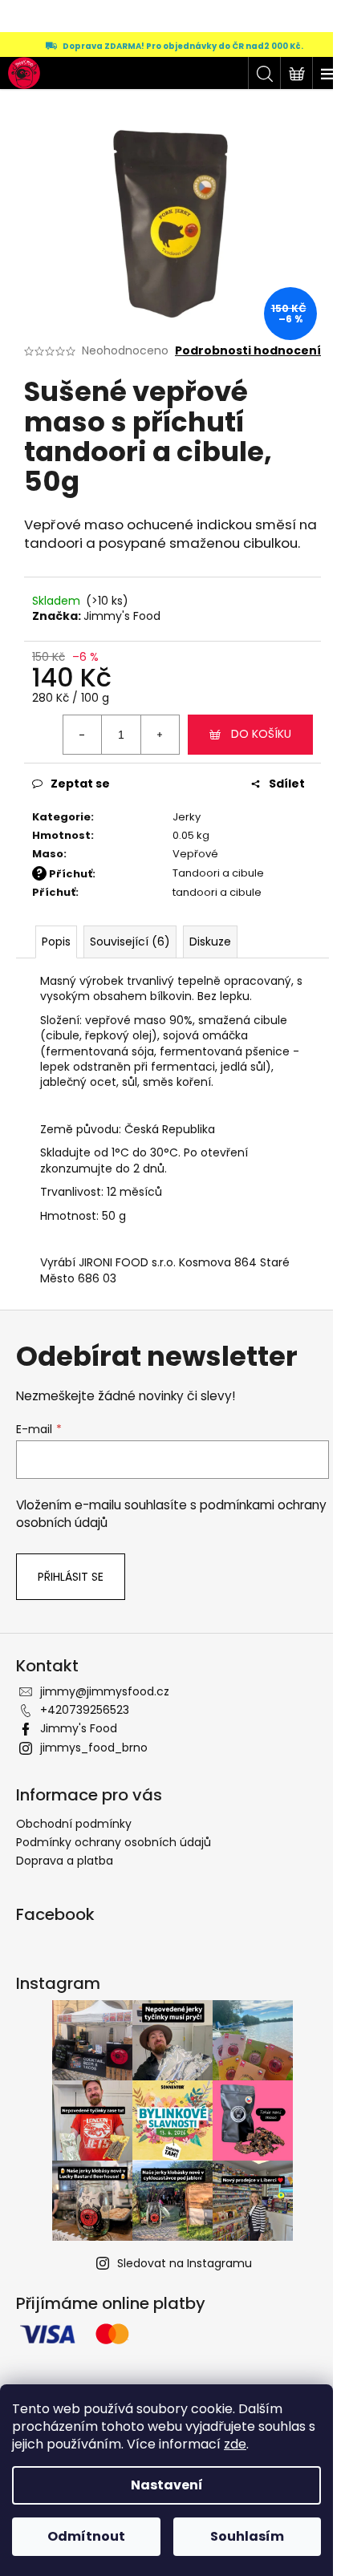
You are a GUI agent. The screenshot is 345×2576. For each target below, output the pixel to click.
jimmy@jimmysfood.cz (105, 1691)
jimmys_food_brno (94, 1748)
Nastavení (167, 2485)
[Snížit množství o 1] (83, 735)
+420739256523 (85, 1710)
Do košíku (261, 734)
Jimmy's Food (122, 616)
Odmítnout (86, 2536)
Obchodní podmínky (74, 1824)
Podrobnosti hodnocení (248, 351)
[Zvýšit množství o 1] (160, 735)
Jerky (187, 817)
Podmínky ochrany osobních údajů (114, 1842)
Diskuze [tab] (210, 942)
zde (235, 2444)
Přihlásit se (71, 1577)
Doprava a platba (65, 1861)
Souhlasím (247, 2536)
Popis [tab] (56, 942)
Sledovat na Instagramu (185, 2263)
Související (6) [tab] (130, 942)
